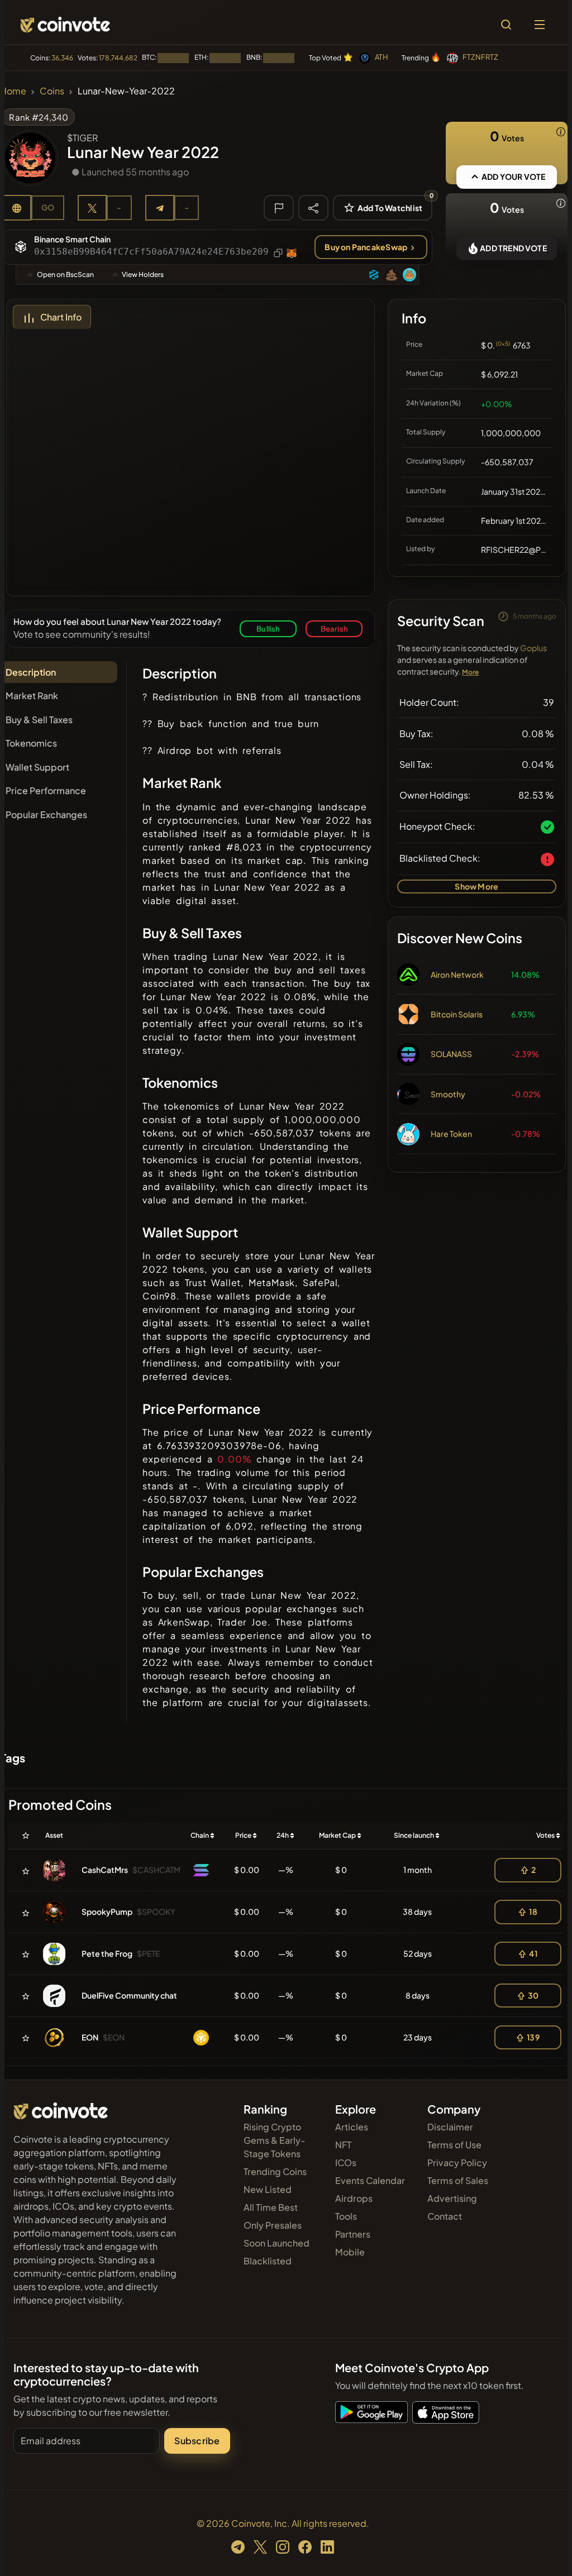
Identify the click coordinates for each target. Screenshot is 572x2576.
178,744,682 (118, 58)
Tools (346, 2216)
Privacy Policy (457, 2162)
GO (48, 207)
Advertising (452, 2198)
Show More (476, 886)
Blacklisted (268, 2261)
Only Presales (273, 2225)
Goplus (533, 648)
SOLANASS (451, 1054)
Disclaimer (450, 2127)
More (471, 672)
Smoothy (448, 1094)
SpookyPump (107, 1911)
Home (13, 91)
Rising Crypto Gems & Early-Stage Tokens (275, 2140)
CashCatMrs (105, 1870)
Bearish (334, 629)
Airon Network (457, 974)
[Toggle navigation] (540, 25)
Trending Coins (275, 2171)
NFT (343, 2145)
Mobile (350, 2252)
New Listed (268, 2189)
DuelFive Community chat (129, 1995)
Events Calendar (370, 2180)
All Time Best (271, 2207)
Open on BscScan (65, 274)
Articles (352, 2127)
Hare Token (451, 1134)
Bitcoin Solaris (457, 1014)
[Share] (313, 207)
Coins (52, 91)
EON (90, 2037)
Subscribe (197, 2441)
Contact (445, 2216)
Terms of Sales (458, 2180)
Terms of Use (454, 2145)
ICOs (346, 2162)
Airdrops (354, 2198)
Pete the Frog (107, 1953)
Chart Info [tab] (61, 317)
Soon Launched (277, 2243)
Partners (353, 2234)
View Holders (143, 274)
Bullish (268, 629)
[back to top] (544, 2551)
